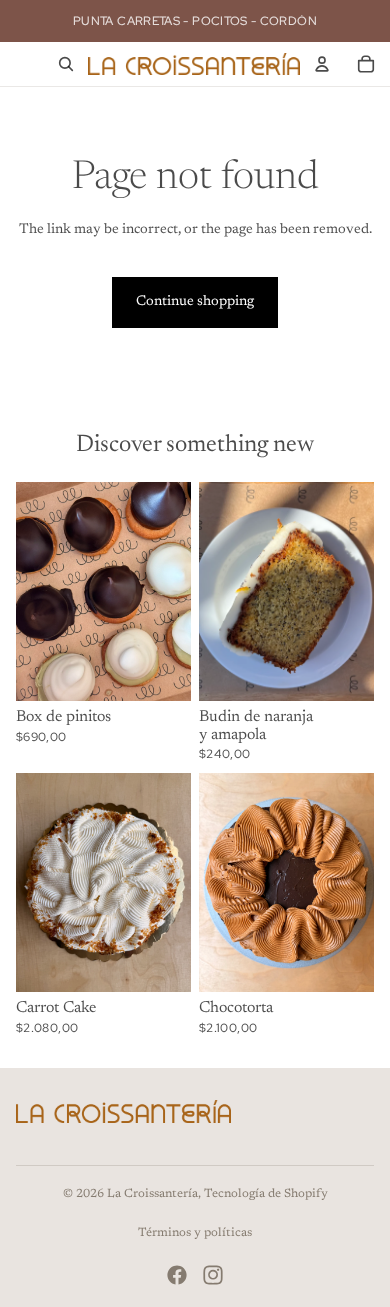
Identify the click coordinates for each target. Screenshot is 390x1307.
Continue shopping (195, 302)
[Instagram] (213, 1275)
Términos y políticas (195, 1233)
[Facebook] (177, 1275)
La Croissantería (152, 1194)
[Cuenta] (322, 64)
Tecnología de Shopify (266, 1194)
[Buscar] (66, 64)
